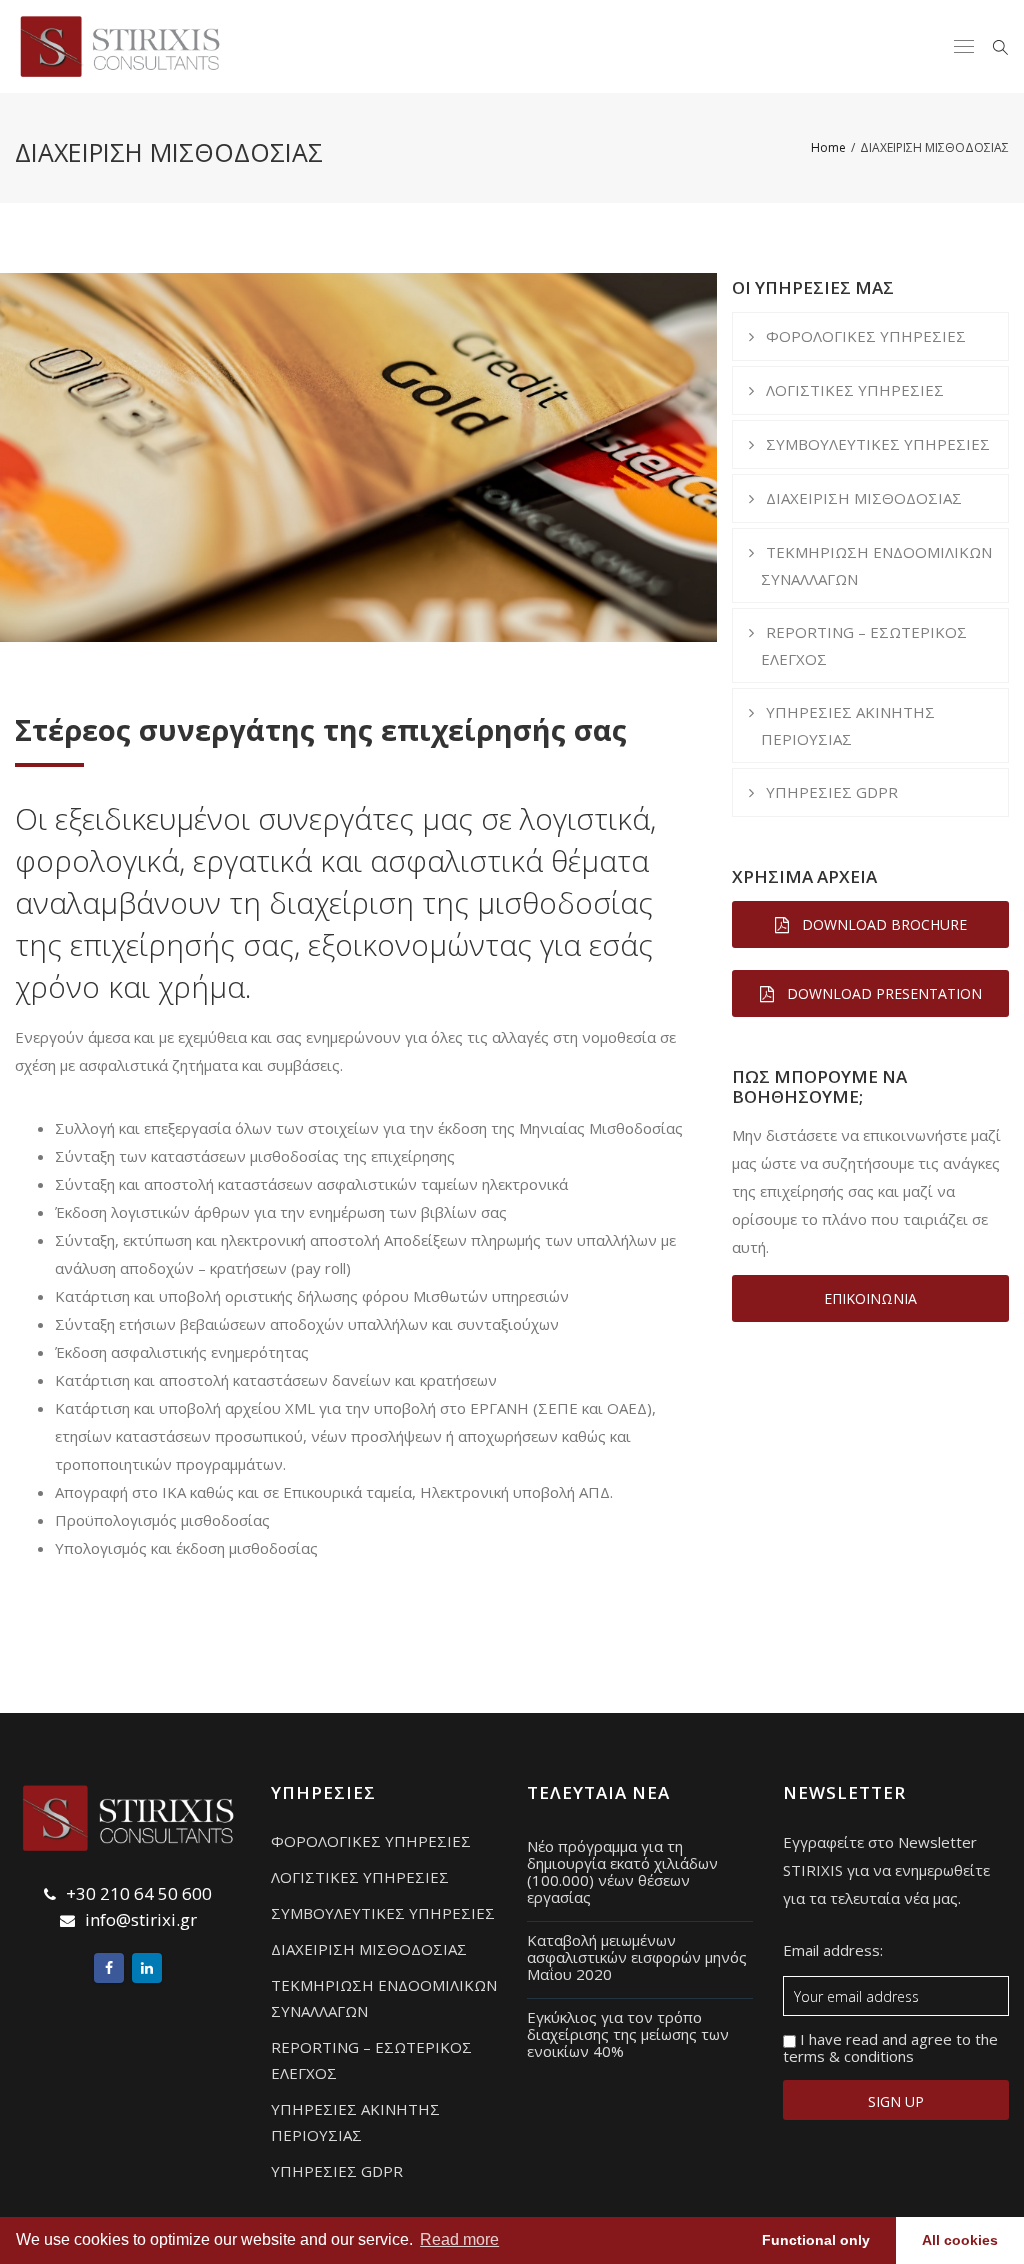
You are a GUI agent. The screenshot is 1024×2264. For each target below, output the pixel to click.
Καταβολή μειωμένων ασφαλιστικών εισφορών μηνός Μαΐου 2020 (637, 1957)
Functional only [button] (816, 2240)
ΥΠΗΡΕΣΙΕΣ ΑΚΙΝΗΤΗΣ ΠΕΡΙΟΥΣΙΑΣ (848, 725)
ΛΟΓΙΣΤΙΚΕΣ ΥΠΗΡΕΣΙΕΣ (855, 390)
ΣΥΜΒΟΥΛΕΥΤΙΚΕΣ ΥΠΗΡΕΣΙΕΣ (878, 444)
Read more (459, 2239)
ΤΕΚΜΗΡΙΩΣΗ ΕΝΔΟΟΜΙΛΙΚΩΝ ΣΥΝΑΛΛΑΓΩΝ (876, 565)
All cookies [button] (960, 2240)
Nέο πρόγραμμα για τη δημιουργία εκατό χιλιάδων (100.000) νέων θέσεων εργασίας (622, 1871)
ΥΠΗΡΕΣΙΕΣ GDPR (832, 792)
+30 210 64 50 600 (139, 1893)
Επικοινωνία (870, 1298)
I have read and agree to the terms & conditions (890, 2048)
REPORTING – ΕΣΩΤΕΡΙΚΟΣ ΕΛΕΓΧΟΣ (864, 645)
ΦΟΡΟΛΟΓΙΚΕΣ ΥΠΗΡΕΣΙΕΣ (866, 336)
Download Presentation (882, 993)
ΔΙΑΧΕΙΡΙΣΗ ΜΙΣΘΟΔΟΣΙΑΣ (864, 498)
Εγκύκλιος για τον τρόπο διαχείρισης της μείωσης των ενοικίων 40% (628, 2034)
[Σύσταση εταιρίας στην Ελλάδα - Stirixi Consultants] (112, 46)
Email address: (833, 1951)
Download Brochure (882, 924)
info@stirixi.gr (141, 1919)
